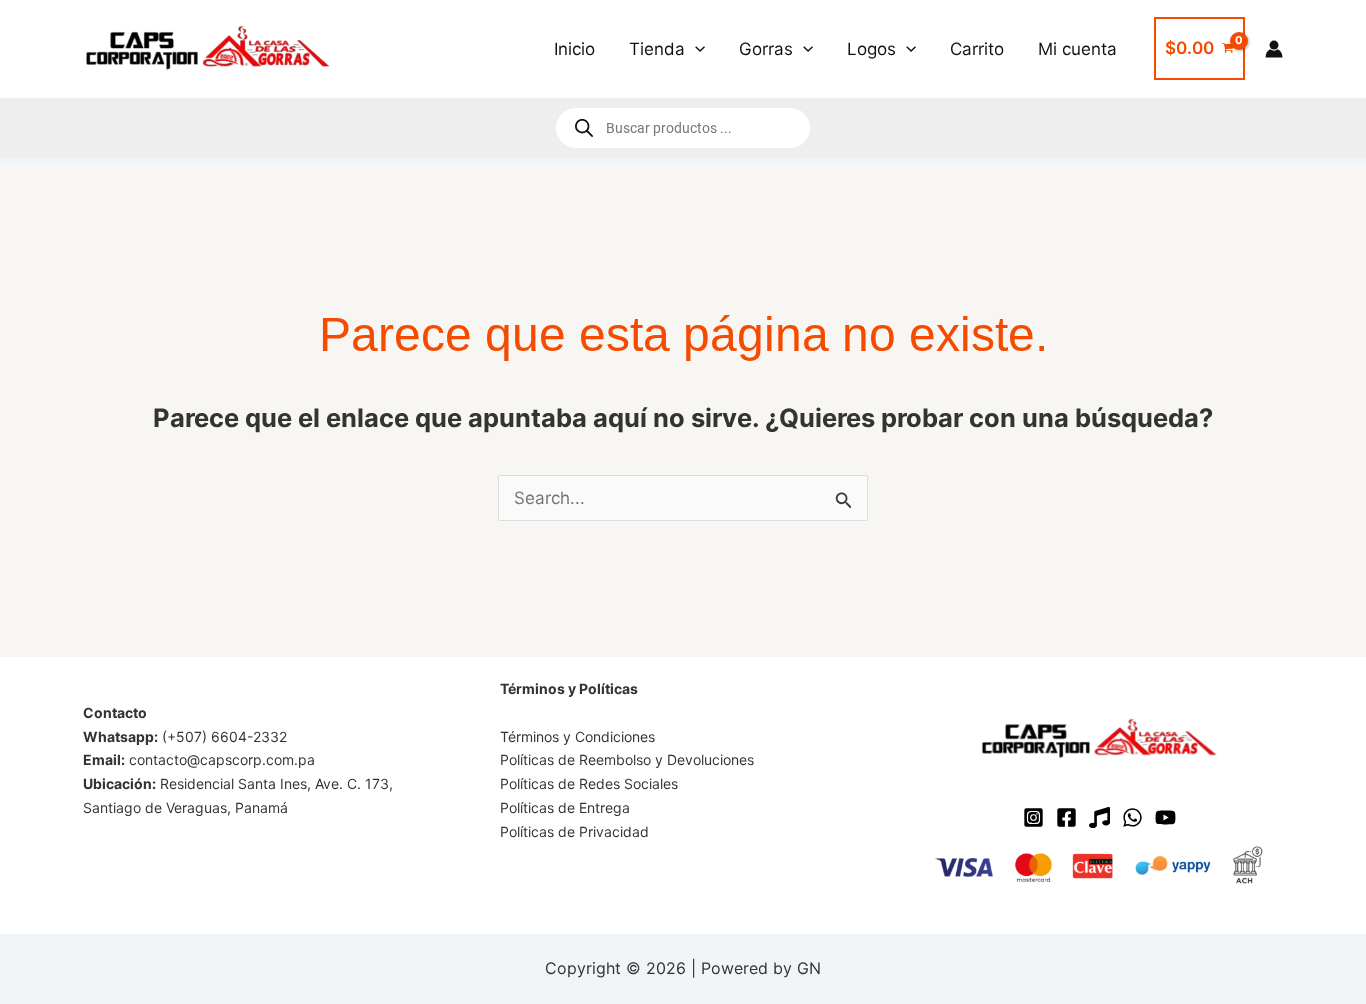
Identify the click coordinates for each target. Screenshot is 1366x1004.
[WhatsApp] (1132, 817)
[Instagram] (1033, 817)
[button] (695, 49)
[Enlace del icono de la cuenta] (1274, 49)
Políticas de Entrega (565, 807)
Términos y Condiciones (577, 736)
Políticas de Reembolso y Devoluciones (627, 759)
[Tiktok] (1099, 817)
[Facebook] (1066, 817)
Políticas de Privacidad (574, 831)
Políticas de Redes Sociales (589, 783)
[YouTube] (1165, 817)
